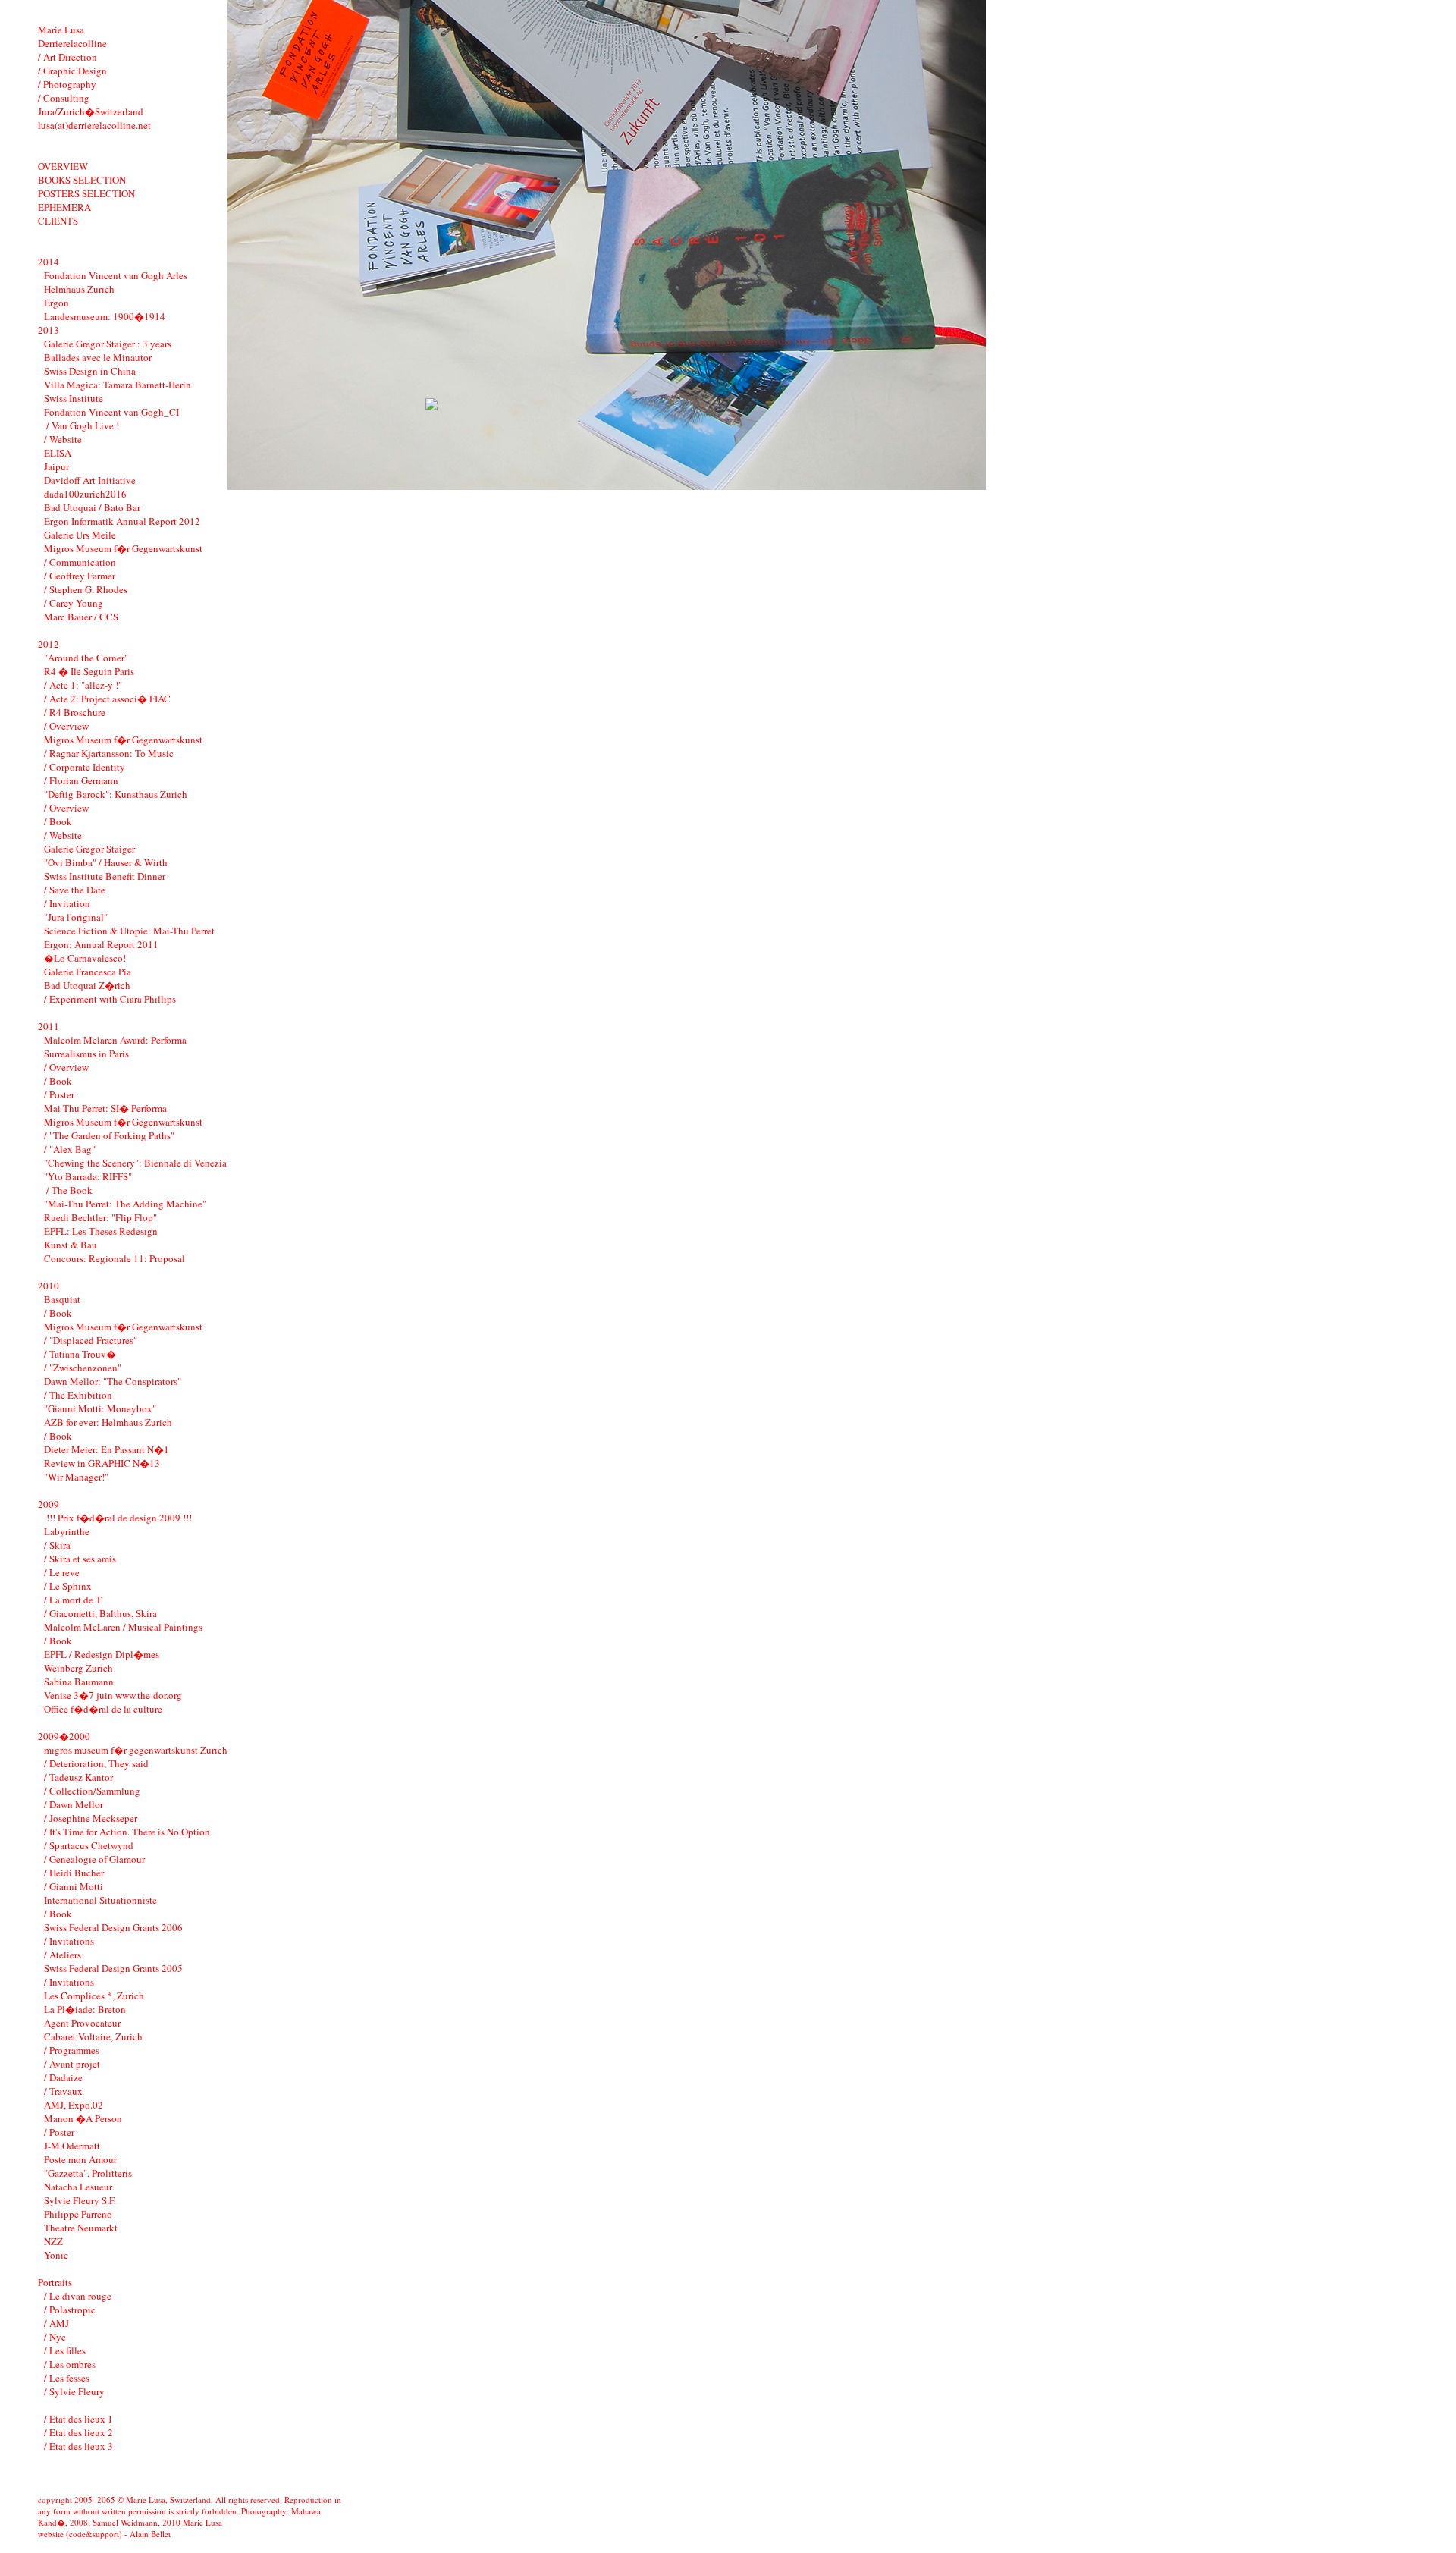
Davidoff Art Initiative (90, 480)
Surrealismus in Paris (86, 1054)
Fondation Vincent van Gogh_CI (111, 412)
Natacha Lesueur (78, 2187)
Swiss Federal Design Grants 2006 (113, 1927)
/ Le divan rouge (78, 2296)
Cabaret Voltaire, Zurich (93, 2036)
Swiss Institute (74, 398)
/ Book (58, 821)
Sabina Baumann (79, 1682)
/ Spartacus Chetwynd (89, 1845)
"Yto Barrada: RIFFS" (88, 1176)
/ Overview (66, 726)
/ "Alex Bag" (70, 1149)
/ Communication (80, 562)
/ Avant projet (72, 2064)
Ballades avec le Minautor (98, 357)
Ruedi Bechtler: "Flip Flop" (100, 1217)
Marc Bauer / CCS (81, 617)
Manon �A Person (83, 2118)
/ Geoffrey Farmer (80, 576)
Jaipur (56, 466)
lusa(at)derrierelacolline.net (94, 125)
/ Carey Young (74, 603)
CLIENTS (58, 221)
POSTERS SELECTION (86, 193)
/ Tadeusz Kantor (78, 1777)
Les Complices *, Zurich (94, 1996)
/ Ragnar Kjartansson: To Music (109, 753)
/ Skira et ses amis (80, 1559)
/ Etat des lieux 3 (78, 2446)
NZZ (53, 2241)
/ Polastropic (70, 2310)
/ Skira (57, 1545)
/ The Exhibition (78, 1395)
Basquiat (62, 1299)
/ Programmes (72, 2050)
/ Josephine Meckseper (91, 1818)
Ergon (56, 303)
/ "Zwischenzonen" (83, 1368)
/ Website (63, 439)
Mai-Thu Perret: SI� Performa (105, 1108)
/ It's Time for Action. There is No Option (127, 1832)
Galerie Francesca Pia (88, 972)
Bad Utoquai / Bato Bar (92, 507)
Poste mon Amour (80, 2159)
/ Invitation (67, 903)
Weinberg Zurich (78, 1668)
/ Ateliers (63, 1955)
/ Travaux (63, 2091)
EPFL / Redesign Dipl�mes (102, 1654)
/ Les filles (65, 2350)
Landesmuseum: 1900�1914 (105, 316)
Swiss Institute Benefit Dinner (105, 876)
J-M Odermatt (72, 2146)
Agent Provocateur (82, 2023)
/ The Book (68, 1190)
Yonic (56, 2255)
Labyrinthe (67, 1531)
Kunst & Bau (71, 1245)
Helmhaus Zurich (79, 289)
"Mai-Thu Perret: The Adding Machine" (125, 1204)
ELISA (58, 453)
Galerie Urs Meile (80, 535)
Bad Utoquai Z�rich (87, 985)
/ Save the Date (75, 890)
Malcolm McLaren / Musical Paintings (123, 1627)
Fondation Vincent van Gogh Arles (116, 275)
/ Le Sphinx (68, 1586)
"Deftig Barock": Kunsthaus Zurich (116, 794)
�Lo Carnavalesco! (85, 958)
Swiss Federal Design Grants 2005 (113, 1968)
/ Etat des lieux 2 (78, 2432)
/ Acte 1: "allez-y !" (83, 685)
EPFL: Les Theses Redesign (101, 1231)
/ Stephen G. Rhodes (86, 589)
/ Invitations (69, 1941)
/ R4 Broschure (75, 712)
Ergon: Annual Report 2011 (101, 944)
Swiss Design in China (90, 371)
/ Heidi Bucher (74, 1873)
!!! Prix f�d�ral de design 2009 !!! (118, 1518)
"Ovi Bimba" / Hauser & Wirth (106, 862)
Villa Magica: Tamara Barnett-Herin (118, 385)
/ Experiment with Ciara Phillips (110, 999)
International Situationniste (100, 1900)
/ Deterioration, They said (96, 1763)
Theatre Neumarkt (81, 2228)
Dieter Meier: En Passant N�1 (107, 1449)
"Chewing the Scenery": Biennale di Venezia (135, 1163)
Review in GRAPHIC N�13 (102, 1463)
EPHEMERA (64, 207)
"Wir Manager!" (76, 1477)
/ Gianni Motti (74, 1886)
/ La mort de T (73, 1600)
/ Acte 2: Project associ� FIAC (107, 699)
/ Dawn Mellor (74, 1804)
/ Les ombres (70, 2364)
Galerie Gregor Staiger (89, 849)
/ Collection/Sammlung (92, 1791)
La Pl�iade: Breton (85, 2009)
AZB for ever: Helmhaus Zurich (108, 1422)
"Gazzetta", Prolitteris (88, 2173)
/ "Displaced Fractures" (91, 1340)
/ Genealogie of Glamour (94, 1859)
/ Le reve (62, 1572)
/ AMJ (56, 2323)
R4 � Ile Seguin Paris (89, 671)
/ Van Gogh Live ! (82, 425)
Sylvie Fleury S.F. (80, 2200)
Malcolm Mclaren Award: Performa (115, 1040)
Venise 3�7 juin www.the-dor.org (113, 1695)
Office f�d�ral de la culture (103, 1709)
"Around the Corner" (86, 658)
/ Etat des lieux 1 (78, 2419)
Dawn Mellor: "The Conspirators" (113, 1381)
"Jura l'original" (76, 917)
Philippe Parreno (78, 2214)
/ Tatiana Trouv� (80, 1354)
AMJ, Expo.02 (74, 2105)
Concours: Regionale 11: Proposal (115, 1258)
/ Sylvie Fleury (74, 2391)
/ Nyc (55, 2337)
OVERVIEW (63, 166)
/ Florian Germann (81, 780)
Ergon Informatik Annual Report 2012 (122, 521)
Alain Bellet (150, 2534)
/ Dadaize (63, 2077)
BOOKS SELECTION (82, 180)
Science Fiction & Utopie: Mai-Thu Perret (129, 931)
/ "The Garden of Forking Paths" (109, 1135)
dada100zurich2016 (85, 494)
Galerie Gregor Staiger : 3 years (108, 344)
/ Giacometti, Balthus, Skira (100, 1613)
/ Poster (59, 1094)
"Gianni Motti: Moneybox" (100, 1408)
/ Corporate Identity (85, 767)
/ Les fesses (67, 2378)
